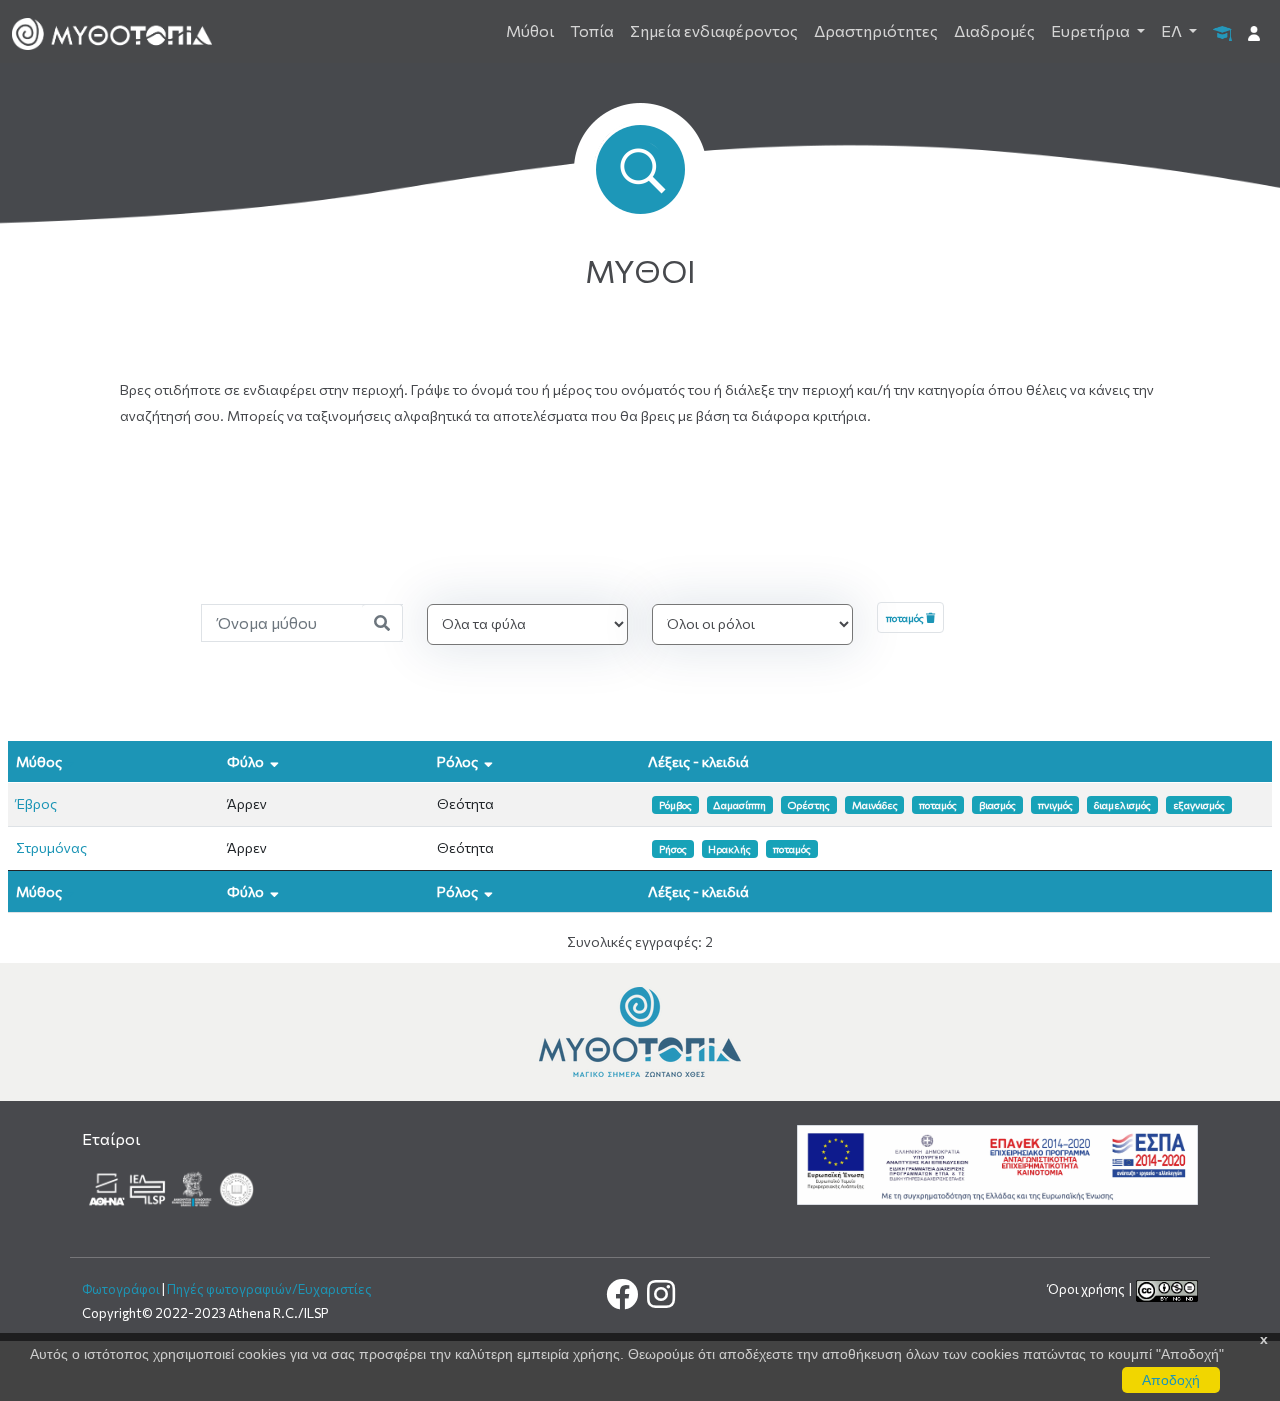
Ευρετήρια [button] (1092, 30)
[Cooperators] (173, 1187)
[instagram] (659, 1299)
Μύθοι (530, 30)
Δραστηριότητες (876, 30)
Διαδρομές (994, 30)
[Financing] (997, 1162)
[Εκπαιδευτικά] (1222, 31)
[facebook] (623, 1299)
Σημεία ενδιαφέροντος (714, 30)
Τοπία (592, 30)
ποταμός (906, 617)
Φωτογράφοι (121, 1289)
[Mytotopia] (640, 1029)
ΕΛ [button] (1173, 30)
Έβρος (36, 803)
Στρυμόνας (51, 847)
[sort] (69, 761)
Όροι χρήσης (1087, 1289)
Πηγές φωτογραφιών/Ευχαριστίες (269, 1289)
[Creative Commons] (1167, 1289)
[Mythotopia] (112, 31)
